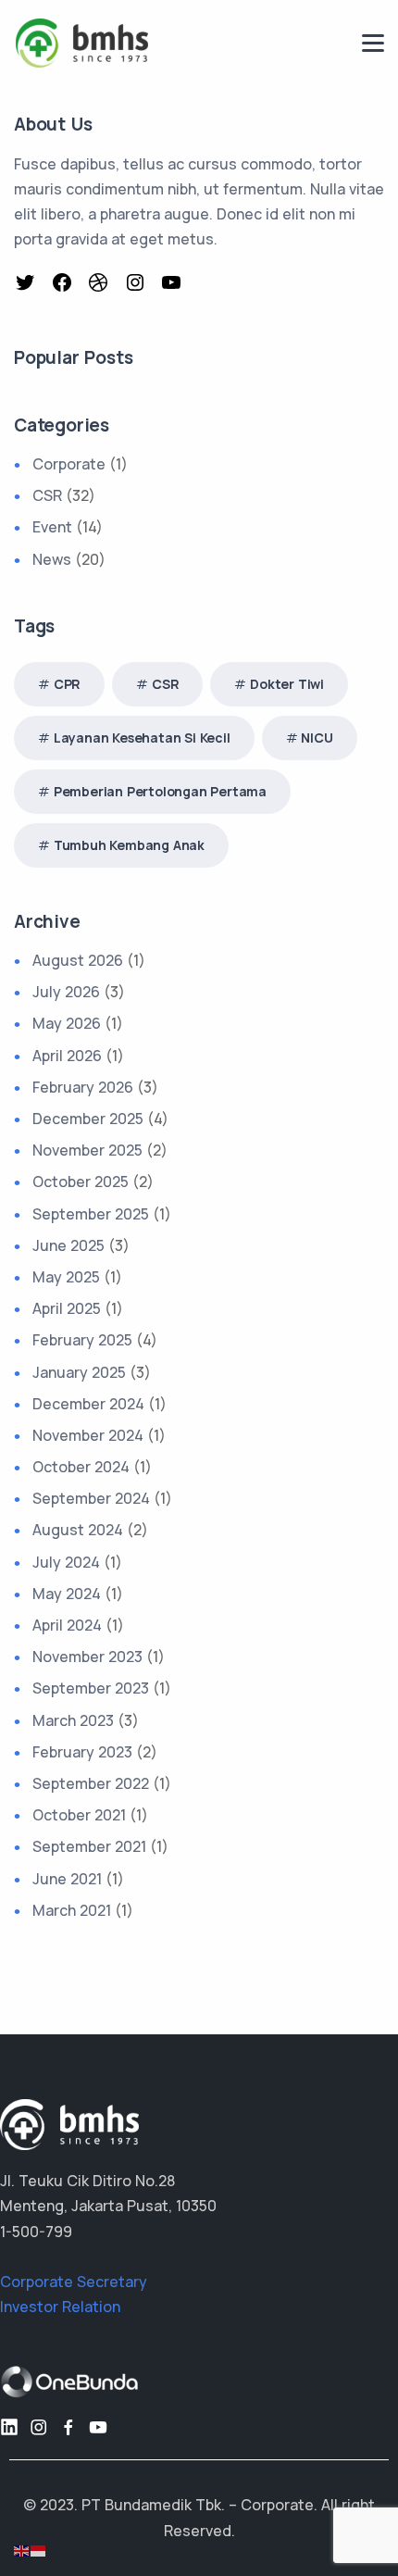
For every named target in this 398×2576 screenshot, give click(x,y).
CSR (47, 495)
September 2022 (91, 1783)
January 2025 (79, 1372)
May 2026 (67, 1023)
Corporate (69, 464)
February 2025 (82, 1340)
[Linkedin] (9, 2427)
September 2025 (91, 1214)
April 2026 (67, 1056)
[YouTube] (174, 286)
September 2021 (89, 1846)
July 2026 (66, 992)
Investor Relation (60, 2307)
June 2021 (67, 1879)
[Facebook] (64, 286)
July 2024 (66, 1562)
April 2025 (67, 1308)
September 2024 (91, 1498)
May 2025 (66, 1277)
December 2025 (88, 1119)
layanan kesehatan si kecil (142, 738)
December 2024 (88, 1404)
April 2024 (67, 1625)
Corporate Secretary (74, 2282)
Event (52, 527)
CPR (67, 684)
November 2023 (87, 1657)
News (52, 559)
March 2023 (73, 1720)
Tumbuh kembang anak (129, 845)
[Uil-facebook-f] (68, 2427)
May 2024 (67, 1594)
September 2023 (91, 1688)
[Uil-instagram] (39, 2427)
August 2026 (78, 960)
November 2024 (88, 1435)
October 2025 (81, 1182)
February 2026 (83, 1087)
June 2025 (68, 1245)
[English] (22, 2549)
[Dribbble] (100, 286)
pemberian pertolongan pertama (160, 791)
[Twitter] (27, 286)
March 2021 (72, 1910)
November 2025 (87, 1150)
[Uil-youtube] (98, 2427)
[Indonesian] (39, 2549)
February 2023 (82, 1752)
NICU (317, 738)
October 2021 (79, 1815)
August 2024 (78, 1530)
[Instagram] (137, 286)
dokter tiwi (287, 684)
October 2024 (81, 1467)
